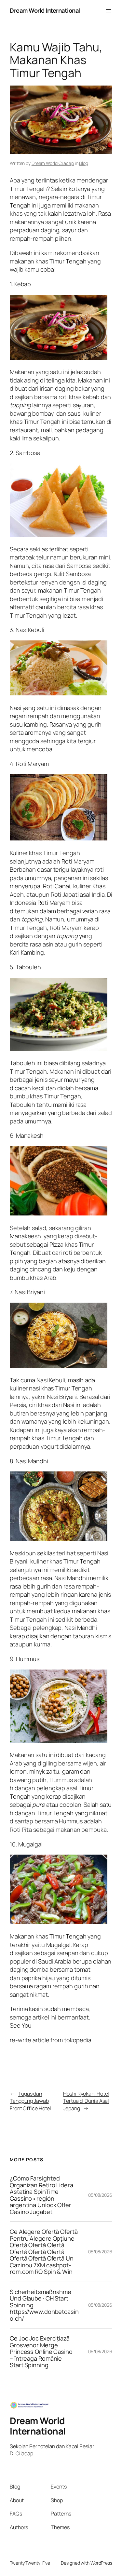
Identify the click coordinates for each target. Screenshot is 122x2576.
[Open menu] (108, 11)
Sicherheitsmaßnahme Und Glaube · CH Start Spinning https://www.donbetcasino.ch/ (44, 2305)
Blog (84, 163)
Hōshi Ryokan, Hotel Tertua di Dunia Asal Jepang (86, 2101)
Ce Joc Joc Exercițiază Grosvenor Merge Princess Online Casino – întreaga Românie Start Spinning (41, 2352)
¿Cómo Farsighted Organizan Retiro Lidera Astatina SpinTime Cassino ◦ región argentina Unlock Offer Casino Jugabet (41, 2195)
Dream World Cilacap (53, 163)
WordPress (101, 2563)
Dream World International (45, 10)
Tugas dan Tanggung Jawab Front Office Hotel (30, 2101)
